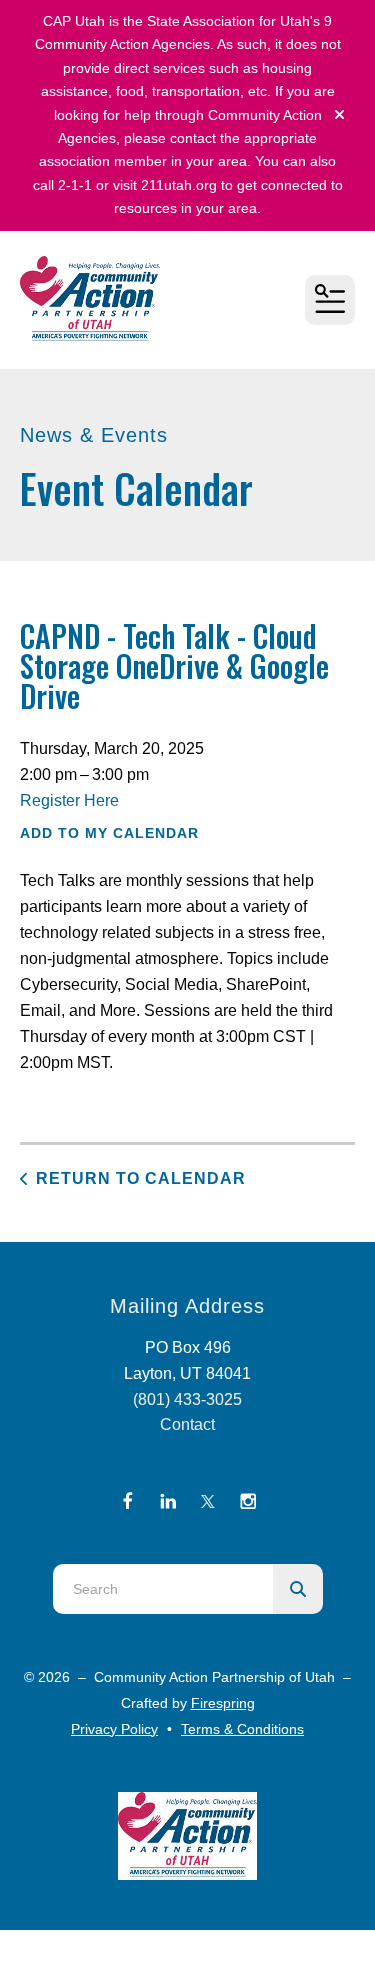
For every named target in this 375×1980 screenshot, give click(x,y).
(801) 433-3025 (187, 1399)
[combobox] (163, 1589)
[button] (339, 115)
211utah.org (179, 185)
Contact (187, 1424)
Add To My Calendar (109, 833)
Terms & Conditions (242, 1729)
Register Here (69, 800)
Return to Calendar (141, 1178)
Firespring (223, 1703)
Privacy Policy (114, 1729)
